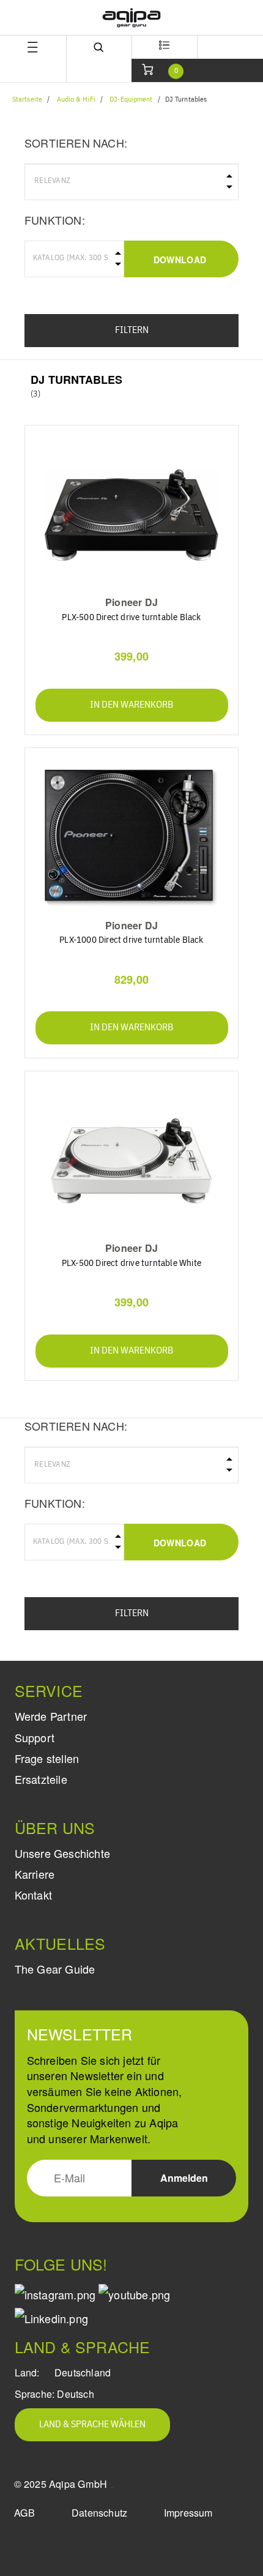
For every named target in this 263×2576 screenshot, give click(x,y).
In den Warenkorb (131, 705)
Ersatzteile (41, 1779)
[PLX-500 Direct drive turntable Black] (132, 515)
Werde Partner (51, 1716)
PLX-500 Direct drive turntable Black (131, 617)
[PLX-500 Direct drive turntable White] (132, 1161)
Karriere (35, 1874)
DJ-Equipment (131, 100)
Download (180, 260)
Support (35, 1737)
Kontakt (33, 1895)
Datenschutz (99, 2513)
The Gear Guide (55, 1969)
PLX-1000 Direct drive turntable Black (131, 940)
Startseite (27, 100)
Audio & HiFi (76, 100)
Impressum (188, 2513)
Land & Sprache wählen (92, 2425)
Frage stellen (47, 1758)
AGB (25, 2513)
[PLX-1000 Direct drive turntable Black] (132, 838)
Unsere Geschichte (62, 1853)
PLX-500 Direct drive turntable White (131, 1263)
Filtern (132, 331)
